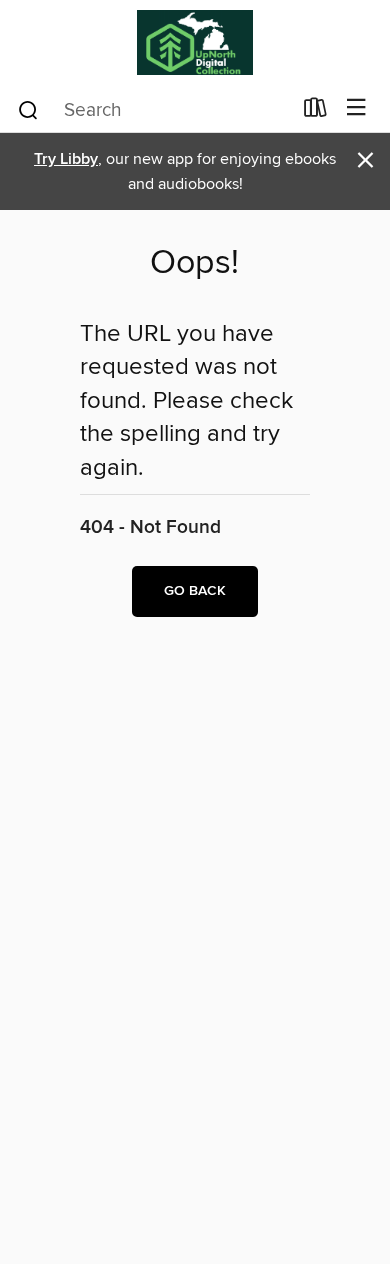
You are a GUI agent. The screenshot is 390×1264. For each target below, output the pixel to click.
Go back (195, 591)
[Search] (28, 109)
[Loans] (315, 112)
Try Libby (66, 159)
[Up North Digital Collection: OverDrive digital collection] (195, 42)
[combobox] (153, 110)
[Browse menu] (356, 108)
